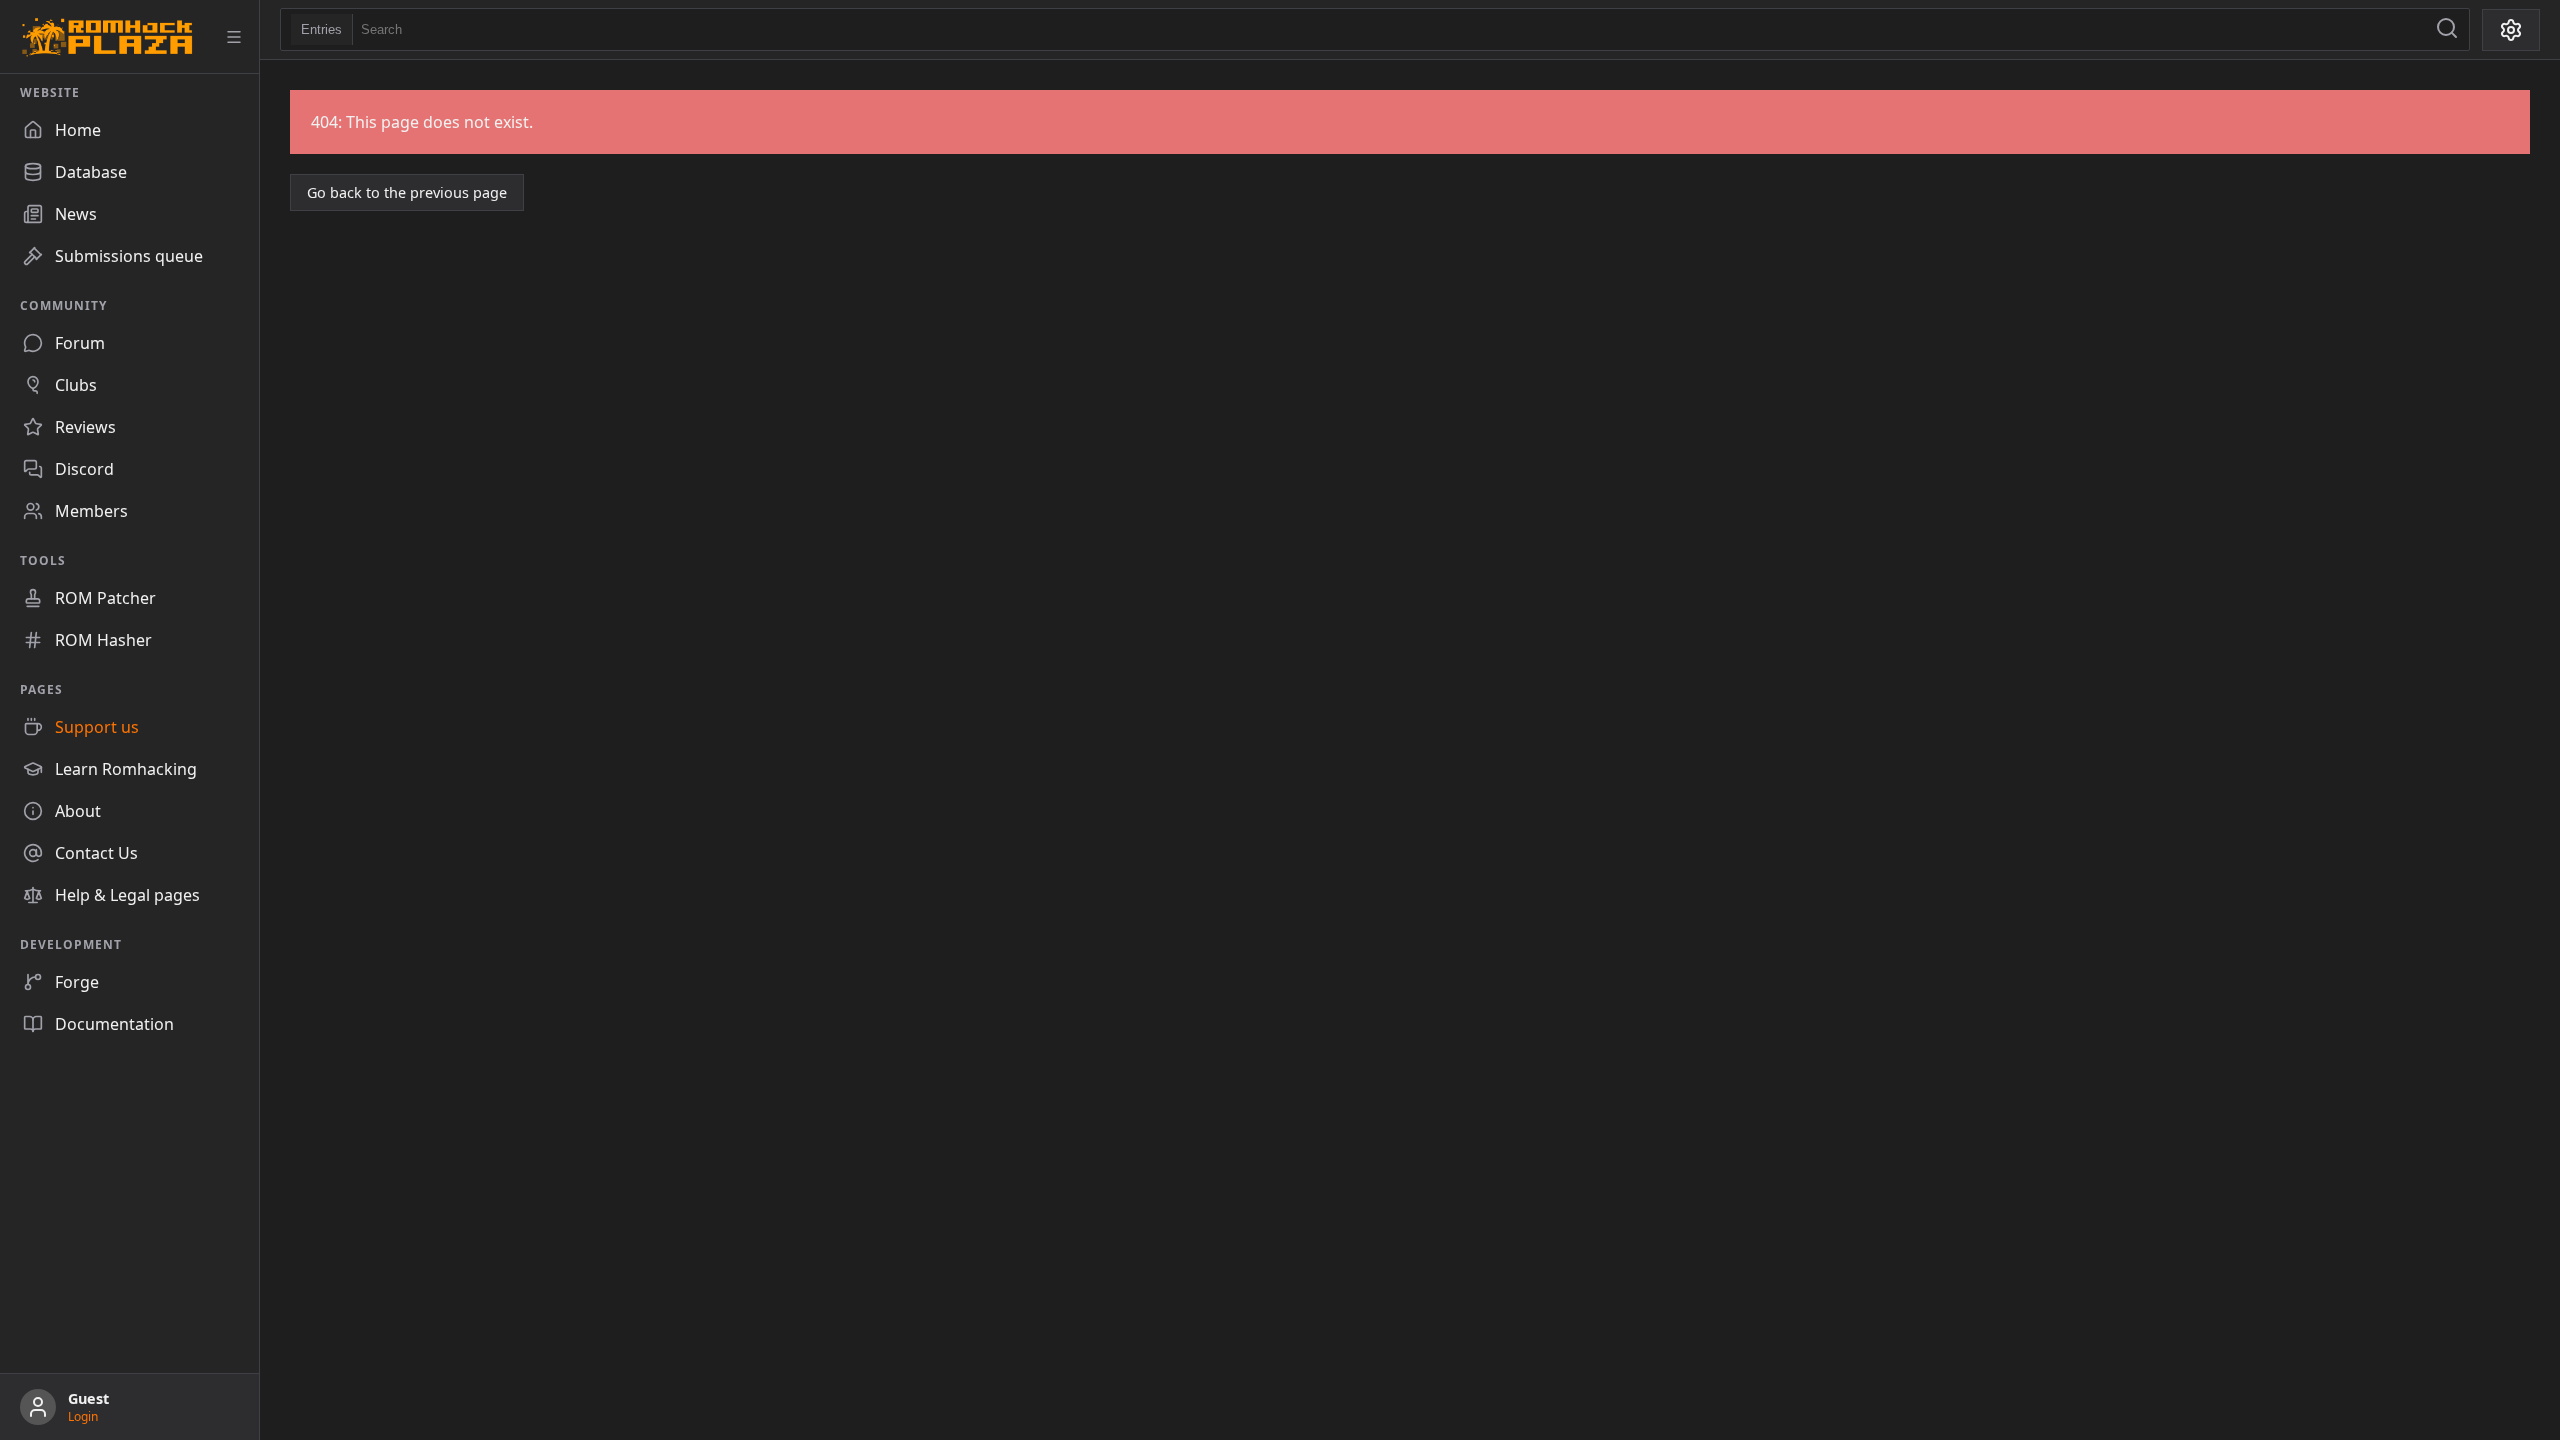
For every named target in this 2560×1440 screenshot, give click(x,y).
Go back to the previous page (407, 192)
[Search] (2447, 29)
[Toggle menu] (234, 37)
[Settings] (2511, 30)
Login (83, 1416)
